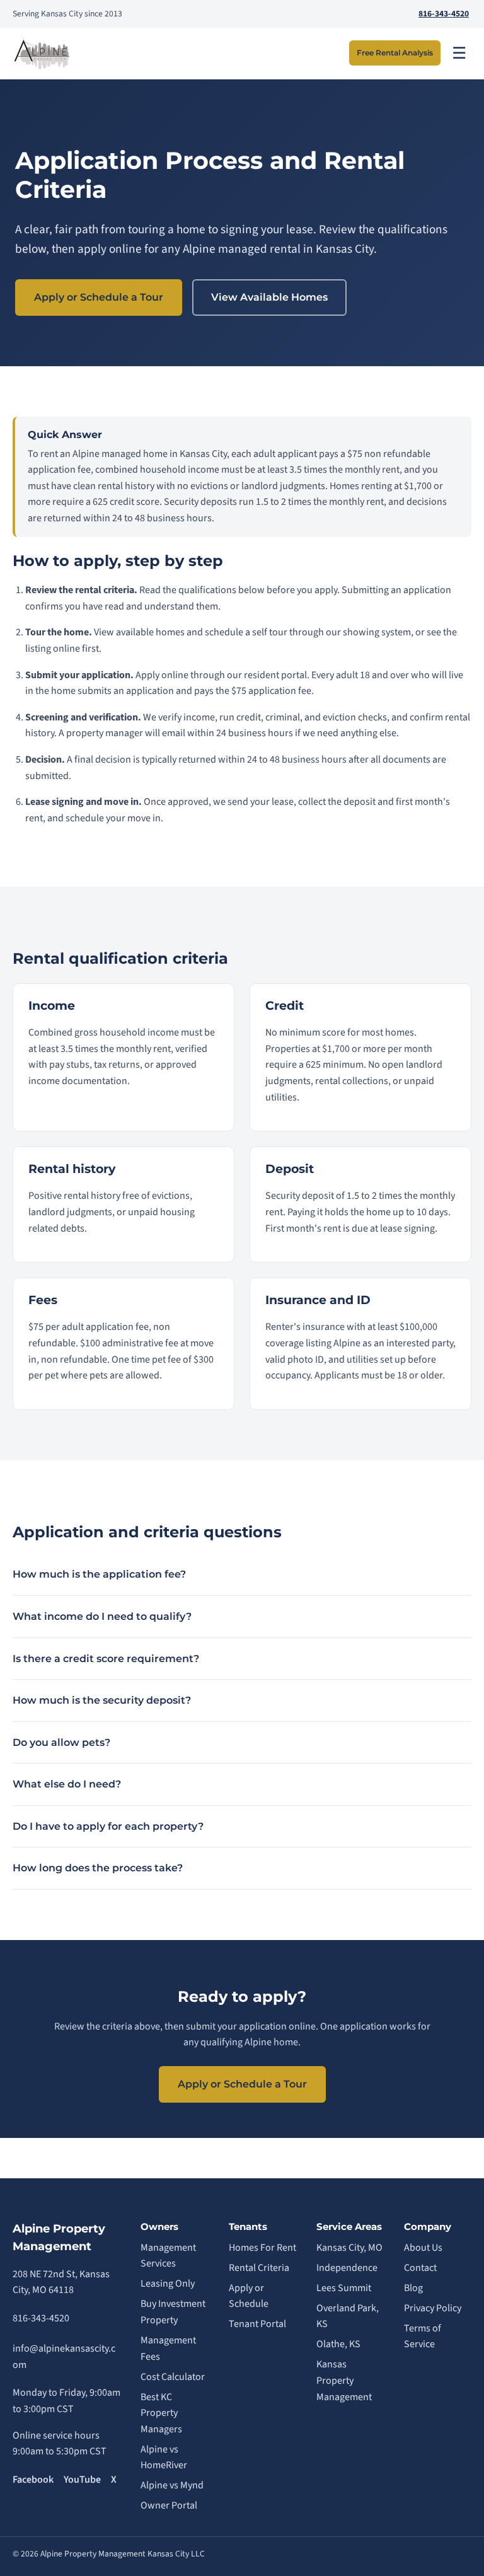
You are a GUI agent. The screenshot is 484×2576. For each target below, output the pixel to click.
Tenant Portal (257, 2324)
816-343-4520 (444, 14)
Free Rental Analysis (395, 53)
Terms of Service (423, 2336)
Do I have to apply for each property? (108, 1826)
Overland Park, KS (348, 2316)
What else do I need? (67, 1784)
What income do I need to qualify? (102, 1616)
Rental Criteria (259, 2268)
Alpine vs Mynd (172, 2485)
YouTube (82, 2480)
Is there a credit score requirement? (106, 1659)
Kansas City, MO (349, 2248)
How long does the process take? (98, 1868)
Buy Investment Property (173, 2312)
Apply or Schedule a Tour (99, 297)
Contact (420, 2268)
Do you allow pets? (61, 1742)
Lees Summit (344, 2288)
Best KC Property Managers (161, 2413)
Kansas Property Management (344, 2380)
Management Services (168, 2256)
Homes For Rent (262, 2248)
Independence (347, 2268)
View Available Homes (269, 297)
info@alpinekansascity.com (64, 2357)
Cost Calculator (173, 2377)
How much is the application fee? (99, 1574)
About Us (423, 2248)
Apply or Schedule (249, 2296)
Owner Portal (169, 2505)
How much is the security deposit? (102, 1700)
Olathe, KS (338, 2344)
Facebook (33, 2480)
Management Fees (168, 2348)
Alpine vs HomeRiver (164, 2458)
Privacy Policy (433, 2308)
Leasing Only (168, 2284)
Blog (413, 2288)
